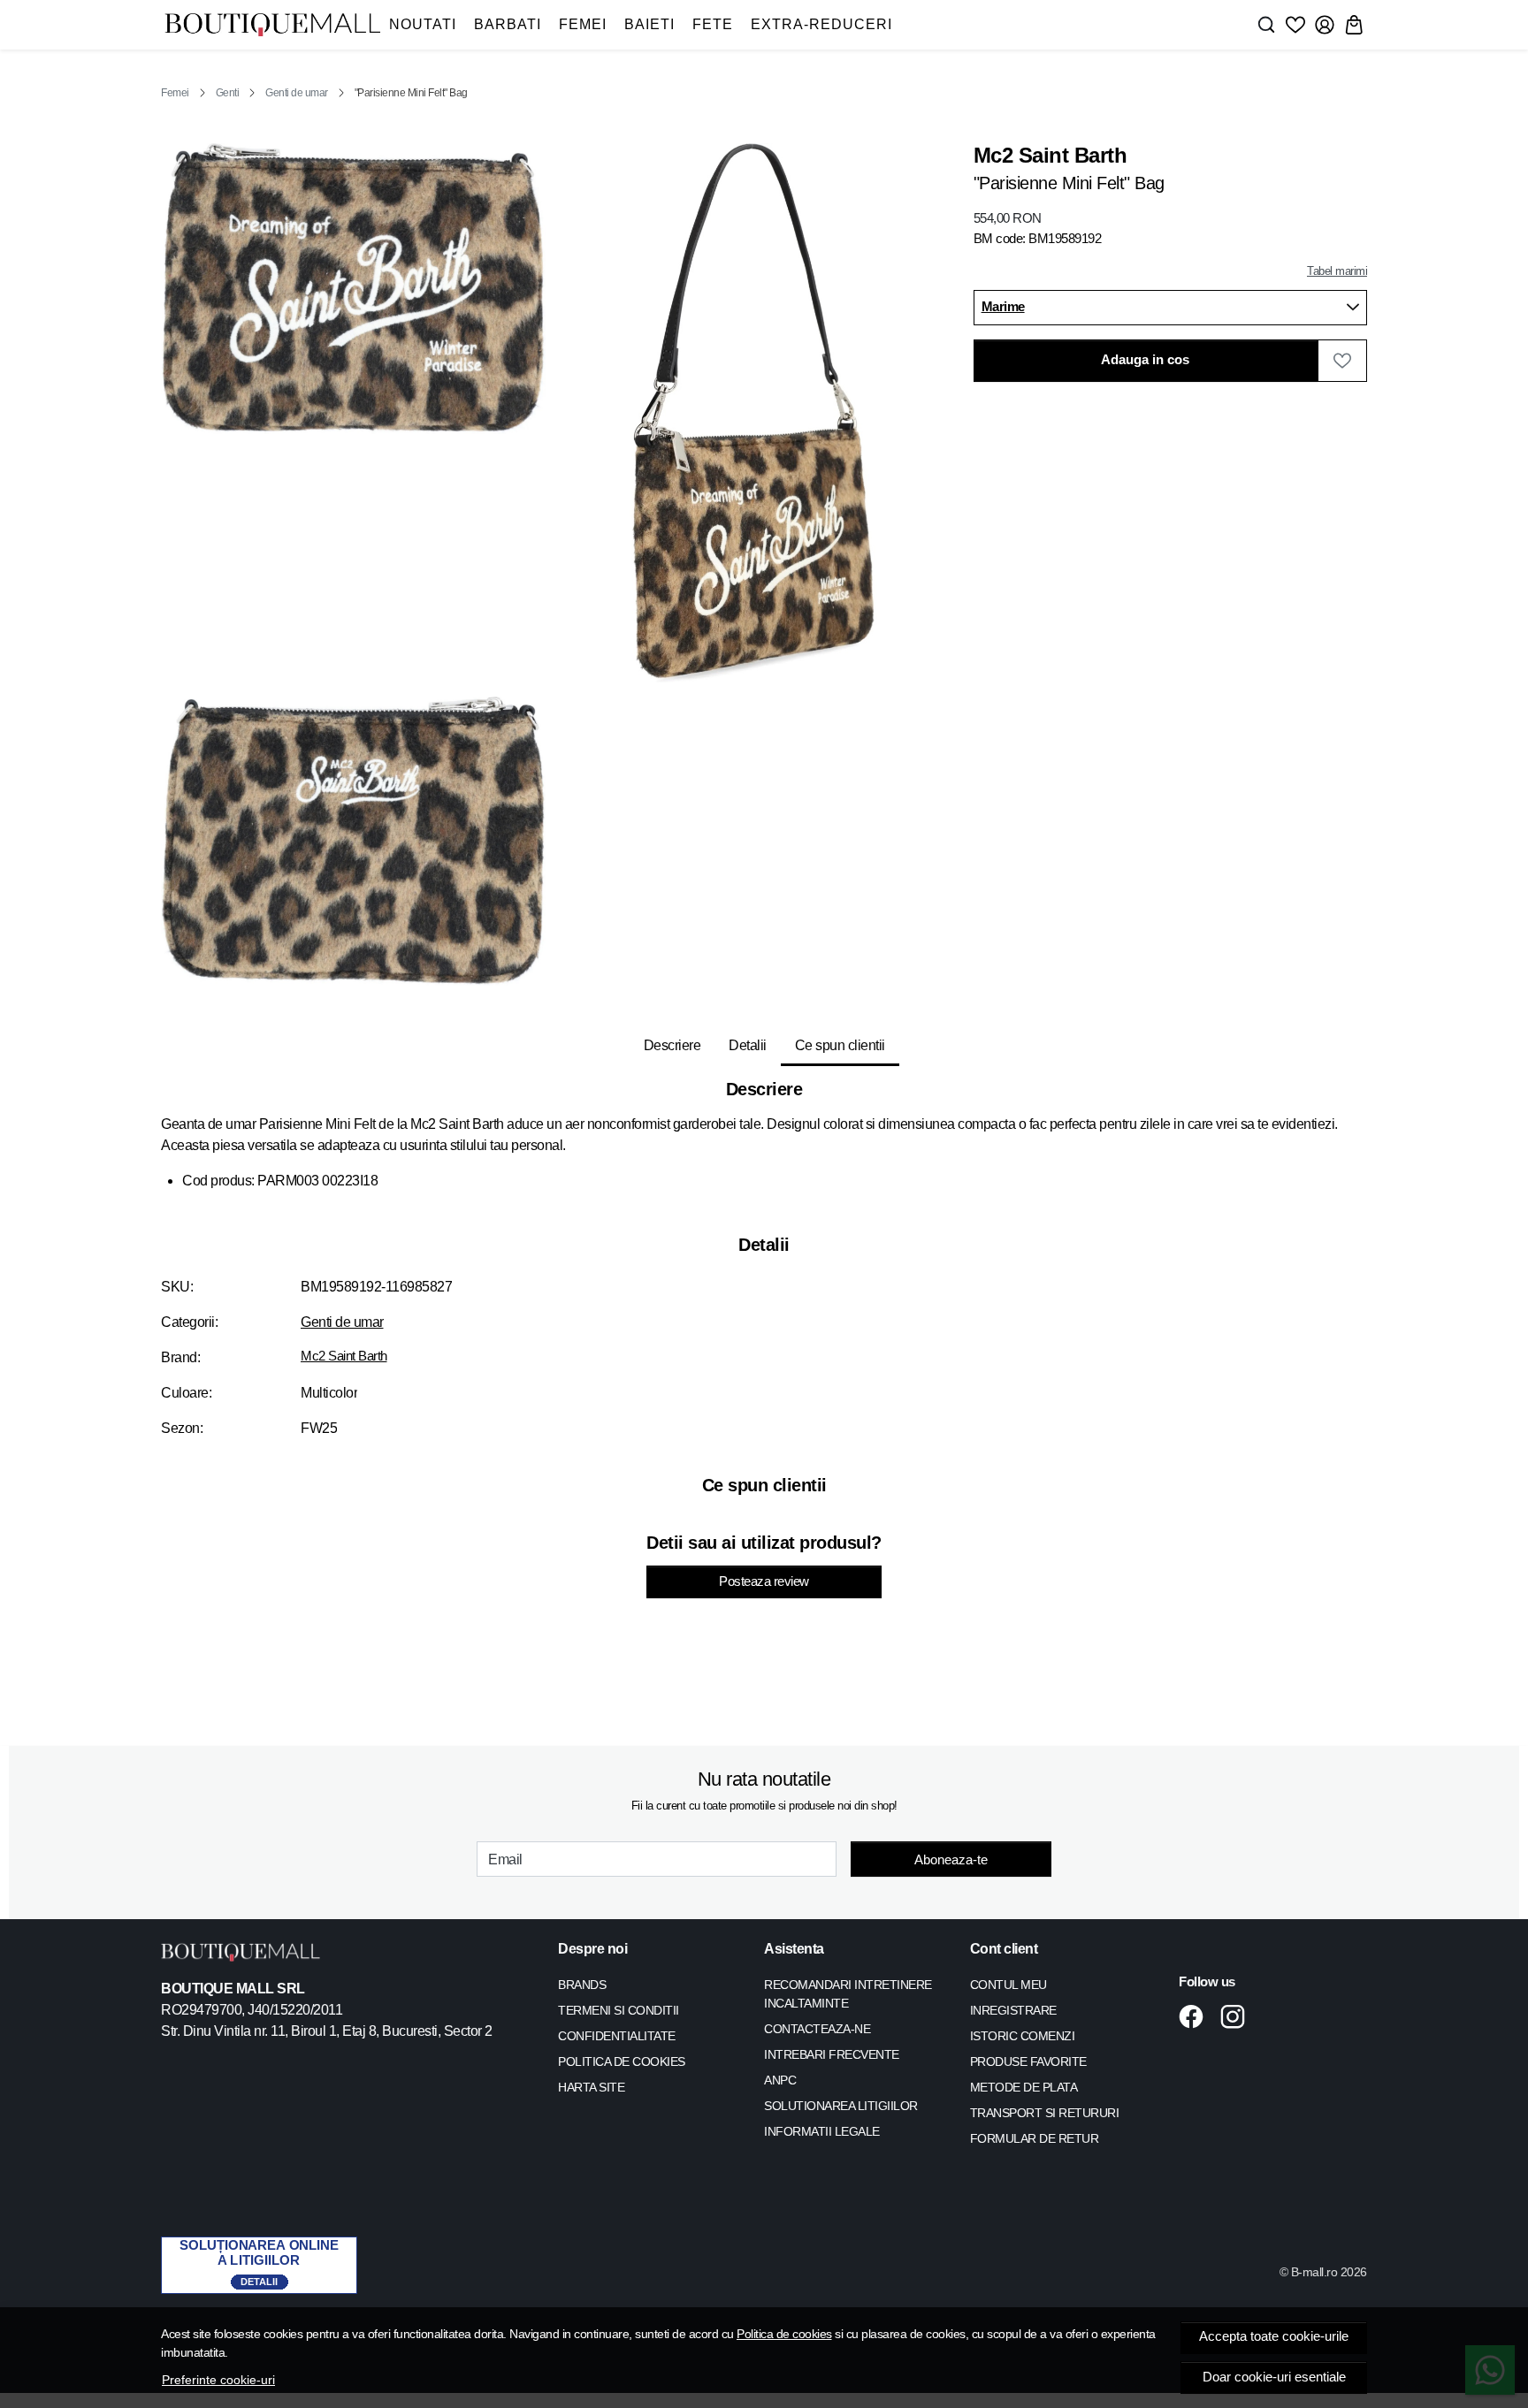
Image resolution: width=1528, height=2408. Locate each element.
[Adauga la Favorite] (1342, 361)
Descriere (672, 1045)
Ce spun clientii (840, 1045)
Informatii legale (822, 2131)
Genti (228, 93)
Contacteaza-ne (817, 2029)
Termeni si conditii (619, 2010)
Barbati (508, 24)
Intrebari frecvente (832, 2054)
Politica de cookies (784, 2334)
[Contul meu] (1325, 25)
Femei (583, 24)
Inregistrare (1013, 2010)
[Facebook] (1196, 2016)
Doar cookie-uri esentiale (1274, 2377)
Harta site (591, 2087)
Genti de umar (297, 93)
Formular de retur (1035, 2138)
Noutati (423, 24)
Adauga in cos (1145, 360)
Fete (713, 24)
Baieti (649, 24)
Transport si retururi (1045, 2113)
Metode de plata (1024, 2087)
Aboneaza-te (951, 1859)
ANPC (780, 2080)
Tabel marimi (1337, 271)
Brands (582, 1985)
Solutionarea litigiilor (841, 2106)
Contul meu (1008, 1985)
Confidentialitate (617, 2036)
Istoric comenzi (1023, 2036)
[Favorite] (1295, 25)
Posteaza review (764, 1581)
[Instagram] (1238, 2016)
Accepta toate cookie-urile (1274, 2336)
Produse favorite (1028, 2061)
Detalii (748, 1045)
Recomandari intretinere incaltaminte (848, 1994)
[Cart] (1354, 25)
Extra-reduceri (821, 24)
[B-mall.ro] (272, 25)
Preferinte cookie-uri (218, 2380)
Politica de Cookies (622, 2061)
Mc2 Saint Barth (344, 1356)
